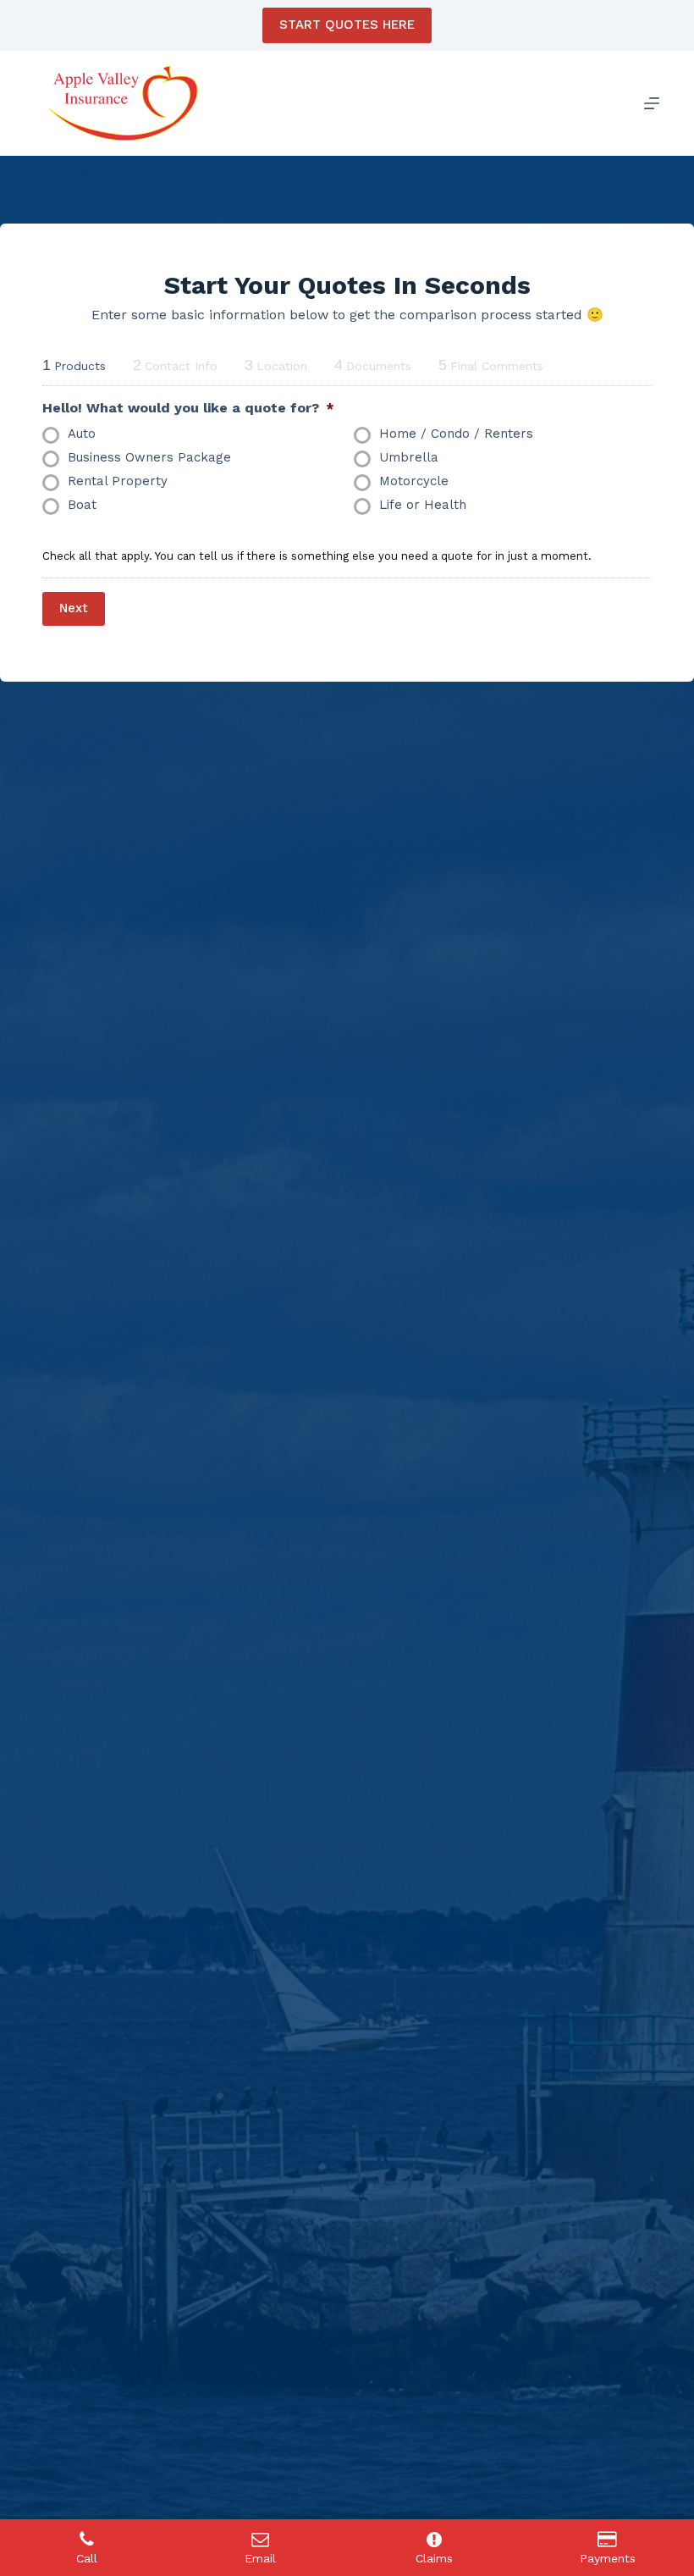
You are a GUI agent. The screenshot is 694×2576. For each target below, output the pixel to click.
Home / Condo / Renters (456, 434)
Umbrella (409, 457)
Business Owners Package (149, 457)
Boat (82, 505)
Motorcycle (414, 481)
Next (74, 608)
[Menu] (652, 103)
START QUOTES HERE (347, 25)
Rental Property (118, 481)
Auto (82, 434)
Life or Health (423, 505)
